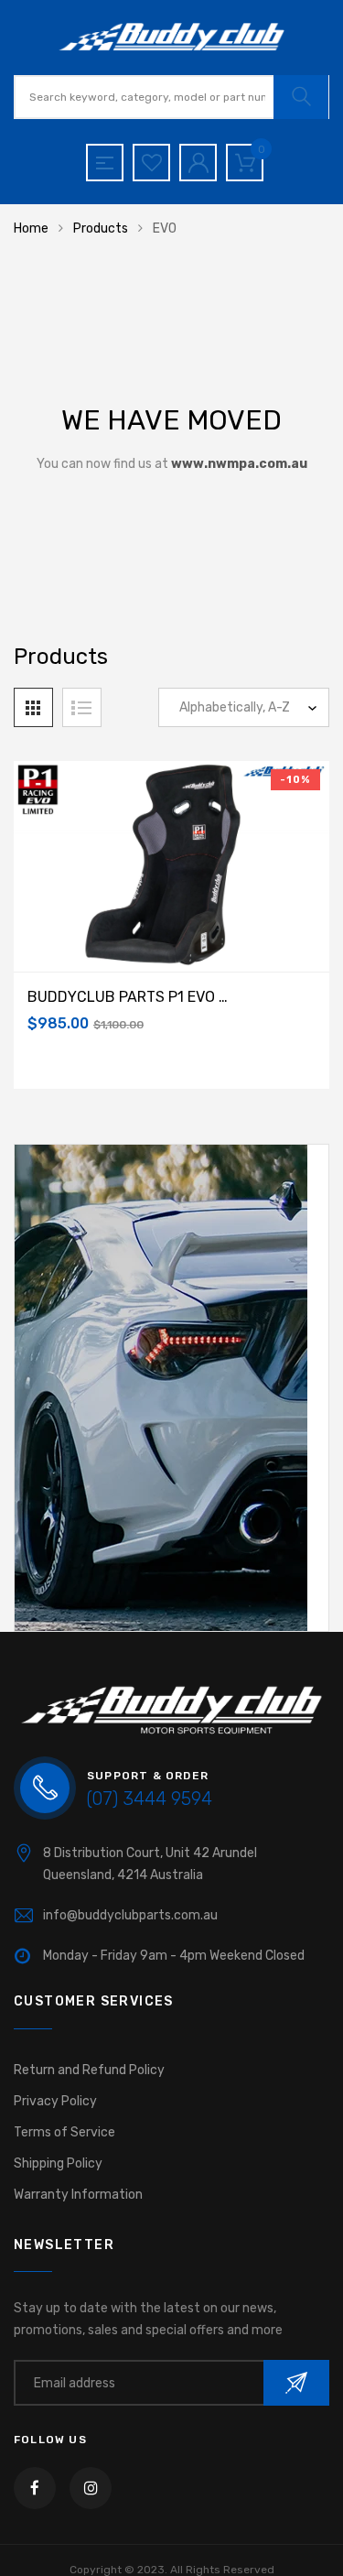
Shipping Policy (58, 2163)
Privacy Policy (55, 2101)
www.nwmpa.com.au (239, 464)
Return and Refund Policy (89, 2070)
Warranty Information (78, 2195)
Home (31, 228)
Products (101, 228)
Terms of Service (64, 2132)
